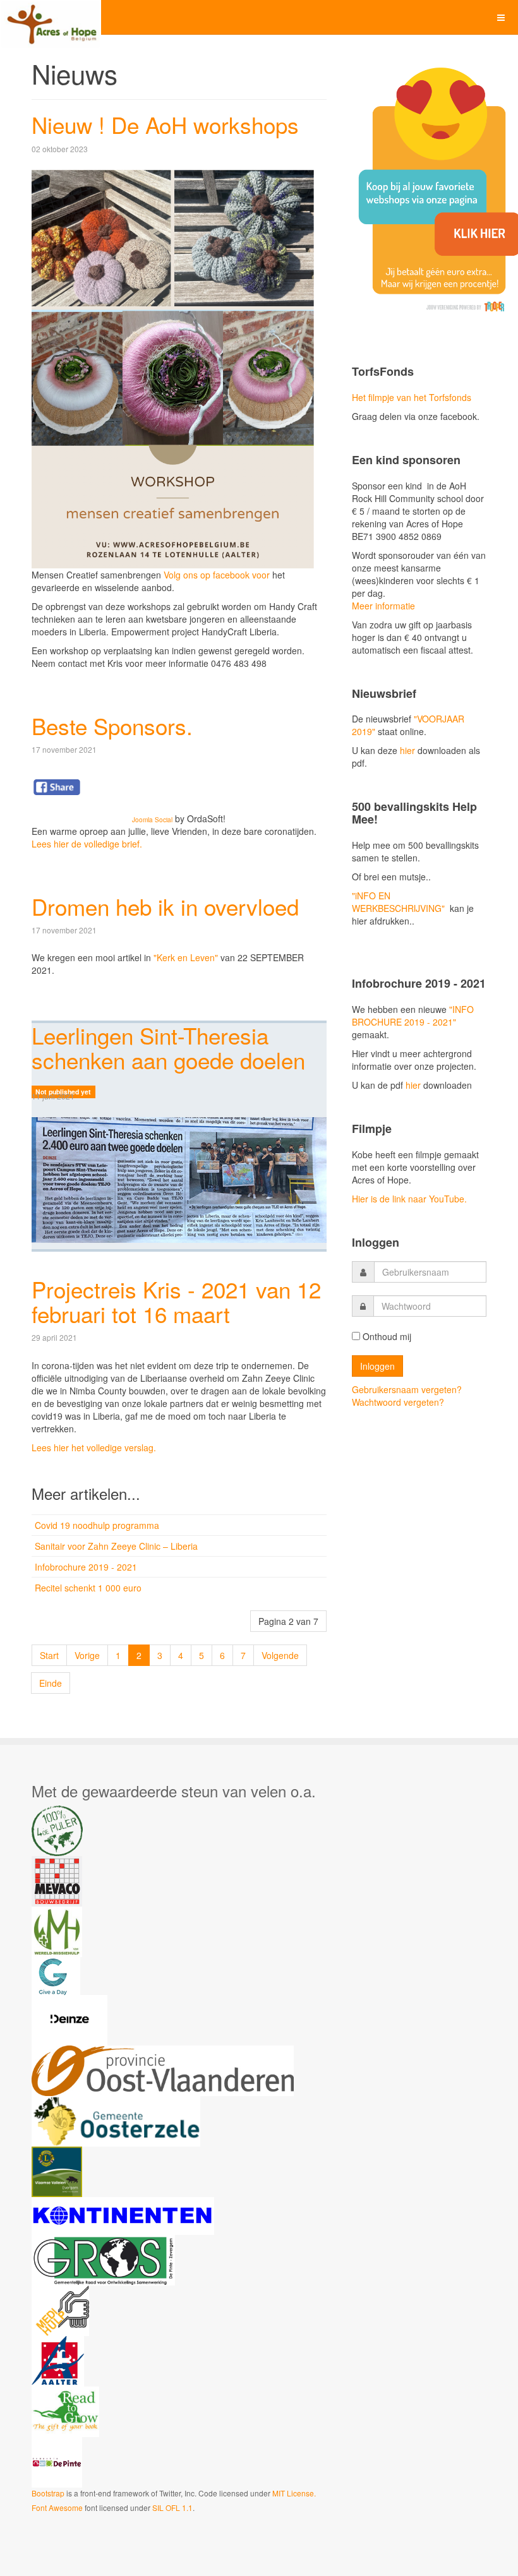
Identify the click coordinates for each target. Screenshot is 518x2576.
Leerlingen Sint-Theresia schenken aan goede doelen (168, 1047)
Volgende (280, 1655)
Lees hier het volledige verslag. (94, 1447)
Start (49, 1655)
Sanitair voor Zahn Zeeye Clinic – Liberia (116, 1546)
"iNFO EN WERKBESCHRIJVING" (398, 902)
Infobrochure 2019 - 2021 (86, 1567)
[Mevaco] (57, 1881)
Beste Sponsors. (112, 726)
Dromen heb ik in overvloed (165, 906)
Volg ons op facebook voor (217, 575)
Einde (51, 1683)
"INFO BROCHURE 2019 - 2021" (413, 1015)
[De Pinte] (57, 2462)
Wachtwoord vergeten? (398, 1402)
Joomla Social (152, 820)
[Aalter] (58, 2361)
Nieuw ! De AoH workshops (165, 124)
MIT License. (294, 2493)
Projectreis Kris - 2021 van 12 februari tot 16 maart (176, 1301)
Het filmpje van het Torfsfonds (412, 397)
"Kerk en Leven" (186, 957)
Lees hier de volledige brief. (87, 844)
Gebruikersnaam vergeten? (407, 1389)
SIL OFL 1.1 (172, 2507)
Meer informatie (383, 606)
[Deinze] (69, 2020)
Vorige (87, 1655)
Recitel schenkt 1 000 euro (88, 1588)
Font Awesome (57, 2507)
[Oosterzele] (116, 2121)
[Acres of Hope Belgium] (51, 17)
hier (406, 750)
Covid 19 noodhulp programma (97, 1525)
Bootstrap (48, 2493)
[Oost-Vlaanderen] (163, 2070)
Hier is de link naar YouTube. (409, 1199)
